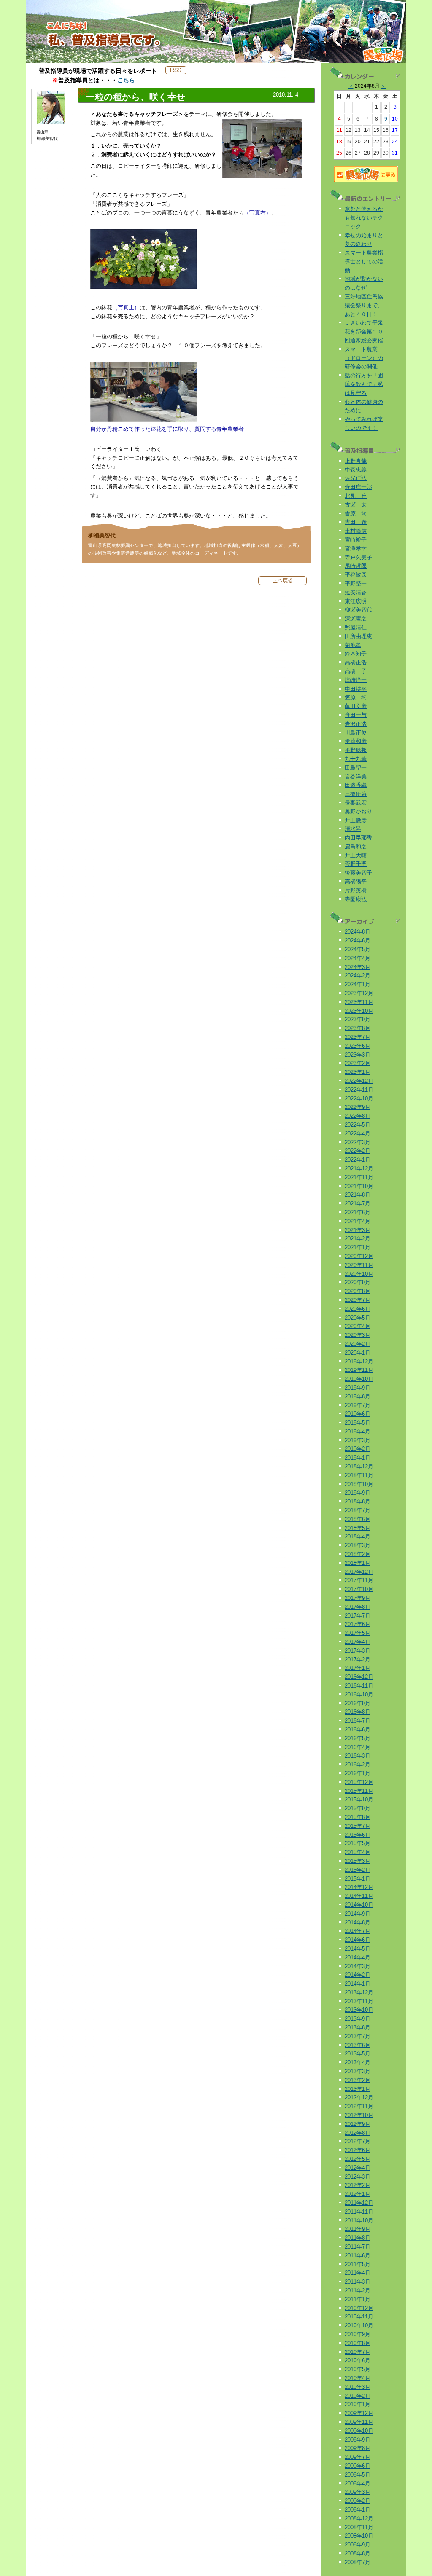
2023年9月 (358, 1019)
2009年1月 (358, 2510)
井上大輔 (356, 855)
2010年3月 (358, 2387)
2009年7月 (358, 2457)
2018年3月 (358, 1545)
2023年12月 (359, 993)
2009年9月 (358, 2440)
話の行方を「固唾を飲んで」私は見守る (364, 384)
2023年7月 (358, 1037)
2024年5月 (358, 949)
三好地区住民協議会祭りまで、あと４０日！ (364, 305)
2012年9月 (358, 2124)
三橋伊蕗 (356, 794)
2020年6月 (358, 1309)
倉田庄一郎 (358, 487)
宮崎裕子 (356, 540)
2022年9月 (358, 1107)
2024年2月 (358, 975)
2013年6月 (358, 2045)
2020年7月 (358, 1300)
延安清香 (356, 592)
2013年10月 (359, 2010)
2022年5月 (358, 1125)
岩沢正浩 (356, 724)
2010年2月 (358, 2396)
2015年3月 (358, 1861)
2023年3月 (358, 1055)
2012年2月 (358, 2185)
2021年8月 (358, 1195)
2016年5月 (358, 1738)
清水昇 (353, 829)
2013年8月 (358, 2027)
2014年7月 (358, 1931)
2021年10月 (359, 1186)
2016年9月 (358, 1703)
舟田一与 (356, 715)
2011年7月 (358, 2247)
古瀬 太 (356, 505)
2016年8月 (358, 1712)
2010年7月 (358, 2352)
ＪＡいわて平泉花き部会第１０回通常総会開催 (364, 331)
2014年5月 (358, 1949)
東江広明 (356, 601)
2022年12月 (359, 1081)
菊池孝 (353, 645)
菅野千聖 (356, 864)
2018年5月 (358, 1528)
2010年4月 (358, 2378)
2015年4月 (358, 1852)
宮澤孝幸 (356, 549)
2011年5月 (358, 2264)
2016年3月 (358, 1756)
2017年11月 (359, 1580)
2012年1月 (358, 2194)
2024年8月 (358, 932)
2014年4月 (358, 1957)
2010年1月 (358, 2404)
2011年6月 (358, 2255)
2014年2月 (358, 1975)
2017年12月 (359, 1572)
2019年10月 (359, 1379)
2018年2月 (358, 1554)
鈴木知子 (356, 653)
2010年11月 (359, 2317)
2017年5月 (358, 1633)
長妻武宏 (356, 803)
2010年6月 (358, 2360)
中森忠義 (356, 470)
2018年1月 (358, 1563)
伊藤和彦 (356, 741)
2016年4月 (358, 1747)
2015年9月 (358, 1808)
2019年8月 (358, 1397)
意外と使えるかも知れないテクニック (364, 218)
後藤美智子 (358, 873)
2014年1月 (358, 1984)
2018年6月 (358, 1519)
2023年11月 (359, 1002)
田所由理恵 (358, 636)
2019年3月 (358, 1440)
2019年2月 (358, 1449)
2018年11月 (359, 1475)
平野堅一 (356, 584)
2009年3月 (358, 2492)
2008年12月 (359, 2518)
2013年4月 (358, 2062)
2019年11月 (359, 1370)
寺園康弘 (356, 899)
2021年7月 (358, 1203)
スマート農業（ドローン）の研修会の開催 (364, 358)
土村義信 (356, 531)
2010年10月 (359, 2325)
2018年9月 (358, 1493)
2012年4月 (358, 2168)
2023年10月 (359, 1011)
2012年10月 (359, 2115)
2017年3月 (358, 1651)
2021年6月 (358, 1212)
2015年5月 (358, 1843)
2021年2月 (358, 1238)
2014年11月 (359, 1896)
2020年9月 (358, 1282)
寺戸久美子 (358, 557)
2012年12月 (359, 2097)
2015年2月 (358, 1870)
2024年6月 (358, 941)
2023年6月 (358, 1046)
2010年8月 (358, 2343)
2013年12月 (359, 1992)
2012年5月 (358, 2159)
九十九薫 (356, 759)
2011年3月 (358, 2282)
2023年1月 (358, 1072)
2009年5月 (358, 2475)
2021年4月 (358, 1221)
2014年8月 (358, 1923)
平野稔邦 (356, 750)
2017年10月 (359, 1589)
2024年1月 (358, 984)
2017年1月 (358, 1668)
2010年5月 (358, 2369)
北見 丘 (356, 496)
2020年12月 (359, 1256)
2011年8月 (358, 2238)
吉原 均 (356, 514)
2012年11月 (359, 2106)
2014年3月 (358, 1966)
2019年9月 (358, 1388)
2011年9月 (358, 2229)
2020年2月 (358, 1344)
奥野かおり (358, 812)
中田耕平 (356, 689)
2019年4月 (358, 1432)
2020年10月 (359, 1274)
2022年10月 (359, 1099)
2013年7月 (358, 2036)
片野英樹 (356, 890)
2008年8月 (358, 2553)
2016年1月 (358, 1773)
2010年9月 (358, 2334)
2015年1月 (358, 1879)
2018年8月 (358, 1501)
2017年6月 (358, 1624)
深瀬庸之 (356, 619)
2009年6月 (358, 2466)
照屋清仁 (356, 627)
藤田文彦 (356, 706)
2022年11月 (359, 1090)
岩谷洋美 (356, 777)
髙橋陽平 (356, 881)
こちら (126, 80)
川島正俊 (356, 733)
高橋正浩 (356, 662)
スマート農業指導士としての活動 (364, 262)
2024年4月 (358, 958)
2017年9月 (358, 1598)
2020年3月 (358, 1335)
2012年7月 (358, 2141)
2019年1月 (358, 1458)
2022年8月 (358, 1116)
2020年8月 (358, 1291)
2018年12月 (359, 1466)
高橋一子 (356, 671)
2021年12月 (359, 1169)
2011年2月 (358, 2290)
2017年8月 (358, 1607)
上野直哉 (356, 461)
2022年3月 (358, 1142)
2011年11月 (359, 2212)
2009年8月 (358, 2448)
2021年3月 (358, 1230)
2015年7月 (358, 1826)
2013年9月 (358, 2019)
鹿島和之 (356, 847)
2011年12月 (359, 2203)
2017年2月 (358, 1660)
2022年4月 (358, 1134)
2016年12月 (359, 1677)
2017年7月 (358, 1616)
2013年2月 (358, 2080)
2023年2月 (358, 1063)
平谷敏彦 (356, 575)
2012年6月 (358, 2150)
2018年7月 (358, 1510)
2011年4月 (358, 2273)
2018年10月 (359, 1484)
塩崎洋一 (356, 680)
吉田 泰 (356, 522)
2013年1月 (358, 2089)
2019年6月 (358, 1414)
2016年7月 (358, 1721)
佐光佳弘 (356, 478)
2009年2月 (358, 2501)
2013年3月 (358, 2071)
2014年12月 (359, 1887)
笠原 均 (356, 697)
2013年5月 (358, 2054)
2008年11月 (359, 2527)
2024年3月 (358, 967)
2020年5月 (358, 1318)
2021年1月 (358, 1247)
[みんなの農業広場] (366, 181)
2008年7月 (358, 2562)
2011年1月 (358, 2299)
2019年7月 (358, 1405)
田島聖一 (356, 768)
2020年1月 (358, 1353)
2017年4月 (358, 1642)
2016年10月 (359, 1695)
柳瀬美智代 (102, 535)
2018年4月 (358, 1536)
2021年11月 (359, 1177)
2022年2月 (358, 1151)
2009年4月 (358, 2483)
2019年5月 (358, 1423)
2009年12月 (359, 2413)
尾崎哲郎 (356, 566)
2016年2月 (358, 1764)
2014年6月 (358, 1940)
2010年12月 (359, 2308)
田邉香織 (356, 785)
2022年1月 (358, 1160)
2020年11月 (359, 1265)
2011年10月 (359, 2220)
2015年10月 (359, 1799)
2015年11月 (359, 1791)
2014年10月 (359, 1905)
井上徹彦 (356, 820)
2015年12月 (359, 1782)
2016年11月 (359, 1686)
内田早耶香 (358, 838)
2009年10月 (359, 2431)
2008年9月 (358, 2545)
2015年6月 (358, 1835)
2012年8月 (358, 2133)
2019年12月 (359, 1362)
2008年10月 (359, 2536)
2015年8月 (358, 1817)
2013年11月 (359, 2001)
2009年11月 (359, 2422)
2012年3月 (358, 2177)
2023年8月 (358, 1028)
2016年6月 (358, 1729)
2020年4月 (358, 1326)
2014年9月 (358, 1914)
